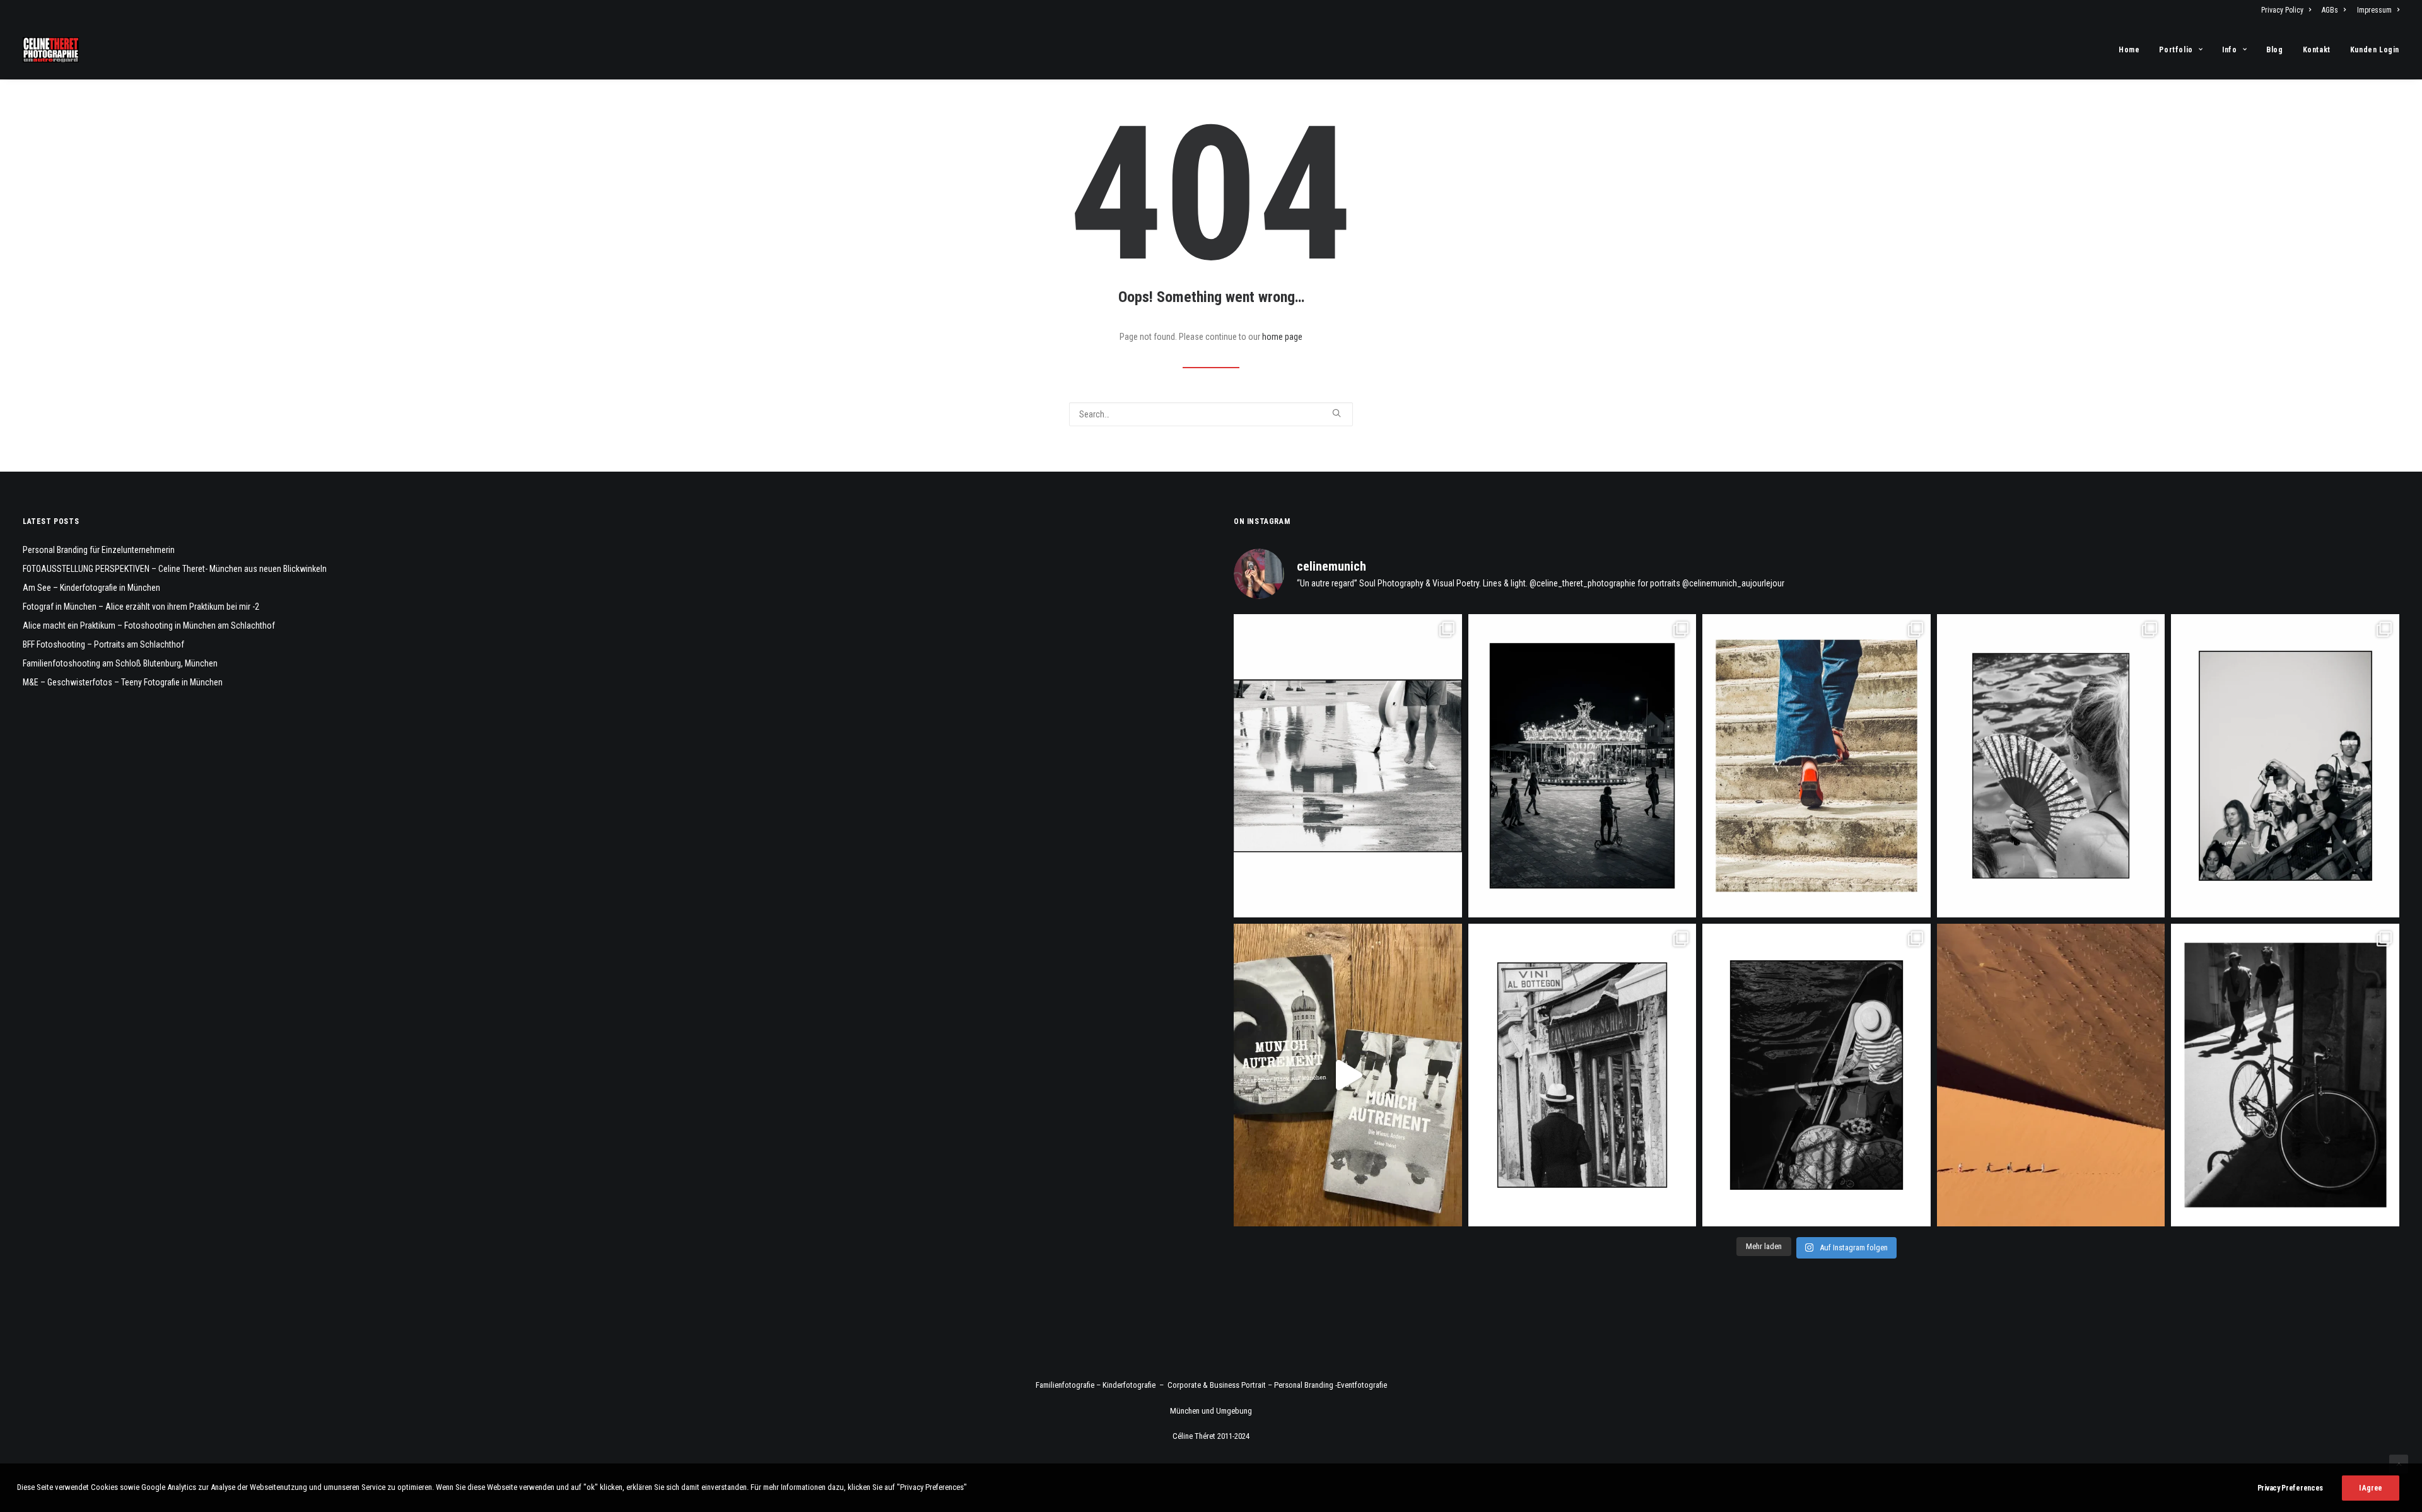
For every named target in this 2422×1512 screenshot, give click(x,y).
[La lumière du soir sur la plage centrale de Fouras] (1582, 766)
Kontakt (2317, 50)
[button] (1337, 413)
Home (2129, 50)
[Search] (1211, 414)
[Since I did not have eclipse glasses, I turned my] (2285, 766)
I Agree (2371, 1488)
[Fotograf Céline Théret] (51, 50)
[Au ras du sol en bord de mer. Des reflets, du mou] (1348, 766)
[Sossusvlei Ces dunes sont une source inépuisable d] (2051, 1075)
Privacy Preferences (2290, 1488)
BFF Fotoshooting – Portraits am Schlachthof (103, 644)
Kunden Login (2375, 50)
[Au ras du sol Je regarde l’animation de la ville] (1816, 766)
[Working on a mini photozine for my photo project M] (1348, 1075)
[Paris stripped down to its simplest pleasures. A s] (2051, 766)
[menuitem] (2288, 10)
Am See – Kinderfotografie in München (91, 588)
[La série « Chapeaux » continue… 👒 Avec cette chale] (1582, 1075)
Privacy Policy (2282, 10)
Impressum (2374, 10)
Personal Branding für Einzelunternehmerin (99, 550)
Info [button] (2229, 50)
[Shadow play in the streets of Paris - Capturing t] (2285, 1075)
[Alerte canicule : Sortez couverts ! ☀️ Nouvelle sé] (1816, 1075)
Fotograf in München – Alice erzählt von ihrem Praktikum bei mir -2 (141, 607)
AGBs (2330, 10)
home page (1282, 337)
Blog (2274, 50)
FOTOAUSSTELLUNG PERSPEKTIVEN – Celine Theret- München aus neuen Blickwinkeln (175, 569)
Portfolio (2176, 50)
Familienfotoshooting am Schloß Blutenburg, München (120, 663)
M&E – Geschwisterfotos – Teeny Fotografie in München (123, 682)
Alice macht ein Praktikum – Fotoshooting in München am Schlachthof (149, 625)
